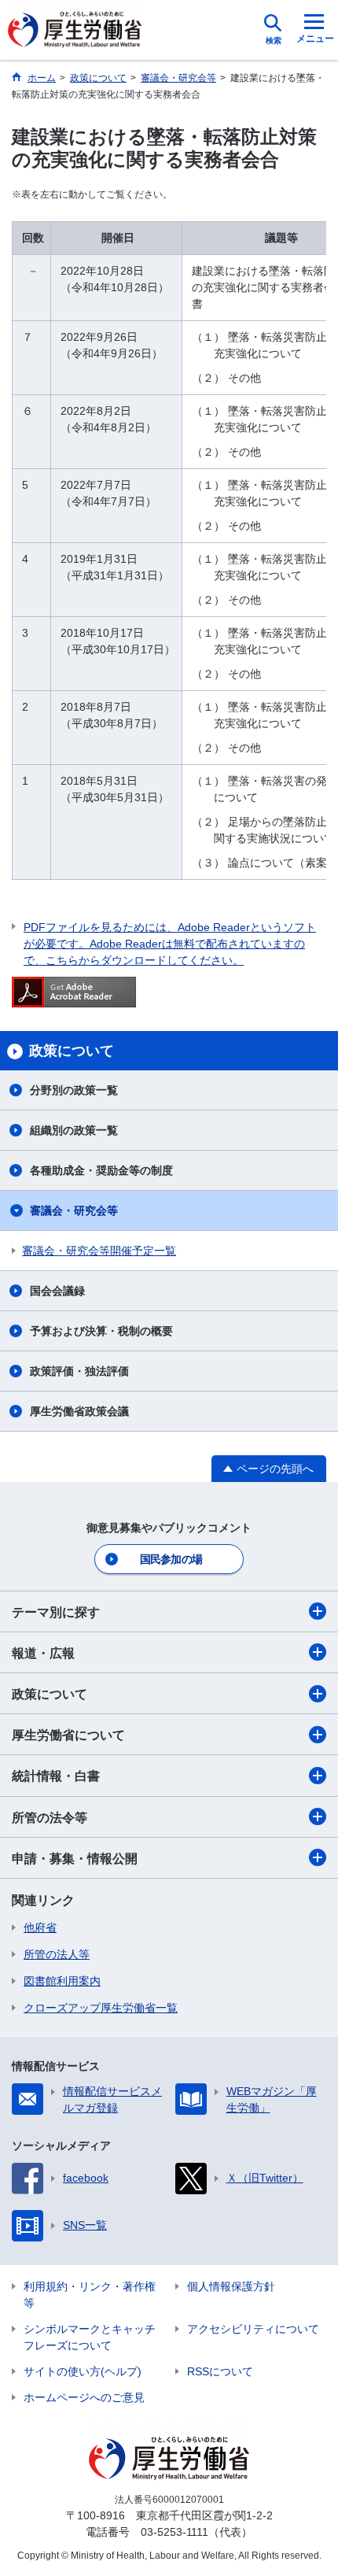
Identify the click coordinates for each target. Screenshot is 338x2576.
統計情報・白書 (56, 1776)
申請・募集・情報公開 (75, 1859)
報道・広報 (43, 1653)
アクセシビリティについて (253, 2329)
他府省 (40, 1927)
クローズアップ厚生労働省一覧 (101, 2008)
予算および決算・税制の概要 (101, 1331)
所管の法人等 (57, 1954)
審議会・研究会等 (74, 1210)
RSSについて (220, 2371)
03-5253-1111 (175, 2532)
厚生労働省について (68, 1735)
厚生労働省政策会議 (79, 1411)
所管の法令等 (50, 1818)
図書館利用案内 (62, 1981)
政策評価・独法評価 (79, 1371)
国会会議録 (57, 1291)
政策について (50, 1694)
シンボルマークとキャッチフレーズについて (90, 2337)
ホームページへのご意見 (84, 2397)
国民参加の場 (171, 1559)
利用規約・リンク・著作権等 (90, 2295)
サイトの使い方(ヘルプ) (83, 2371)
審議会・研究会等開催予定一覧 (99, 1251)
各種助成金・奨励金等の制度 (101, 1170)
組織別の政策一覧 (74, 1130)
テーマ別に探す (56, 1612)
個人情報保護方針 (231, 2286)
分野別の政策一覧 (74, 1090)
